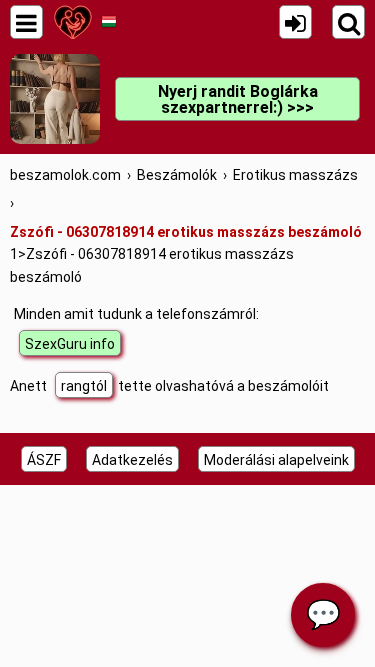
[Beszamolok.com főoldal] (72, 22)
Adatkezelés (132, 460)
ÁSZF (44, 460)
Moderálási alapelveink (276, 460)
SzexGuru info (70, 344)
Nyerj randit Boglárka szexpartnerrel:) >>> (238, 99)
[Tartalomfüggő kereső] (348, 22)
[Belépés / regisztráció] (295, 22)
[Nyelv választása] (108, 22)
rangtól (84, 386)
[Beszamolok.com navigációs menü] (26, 22)
